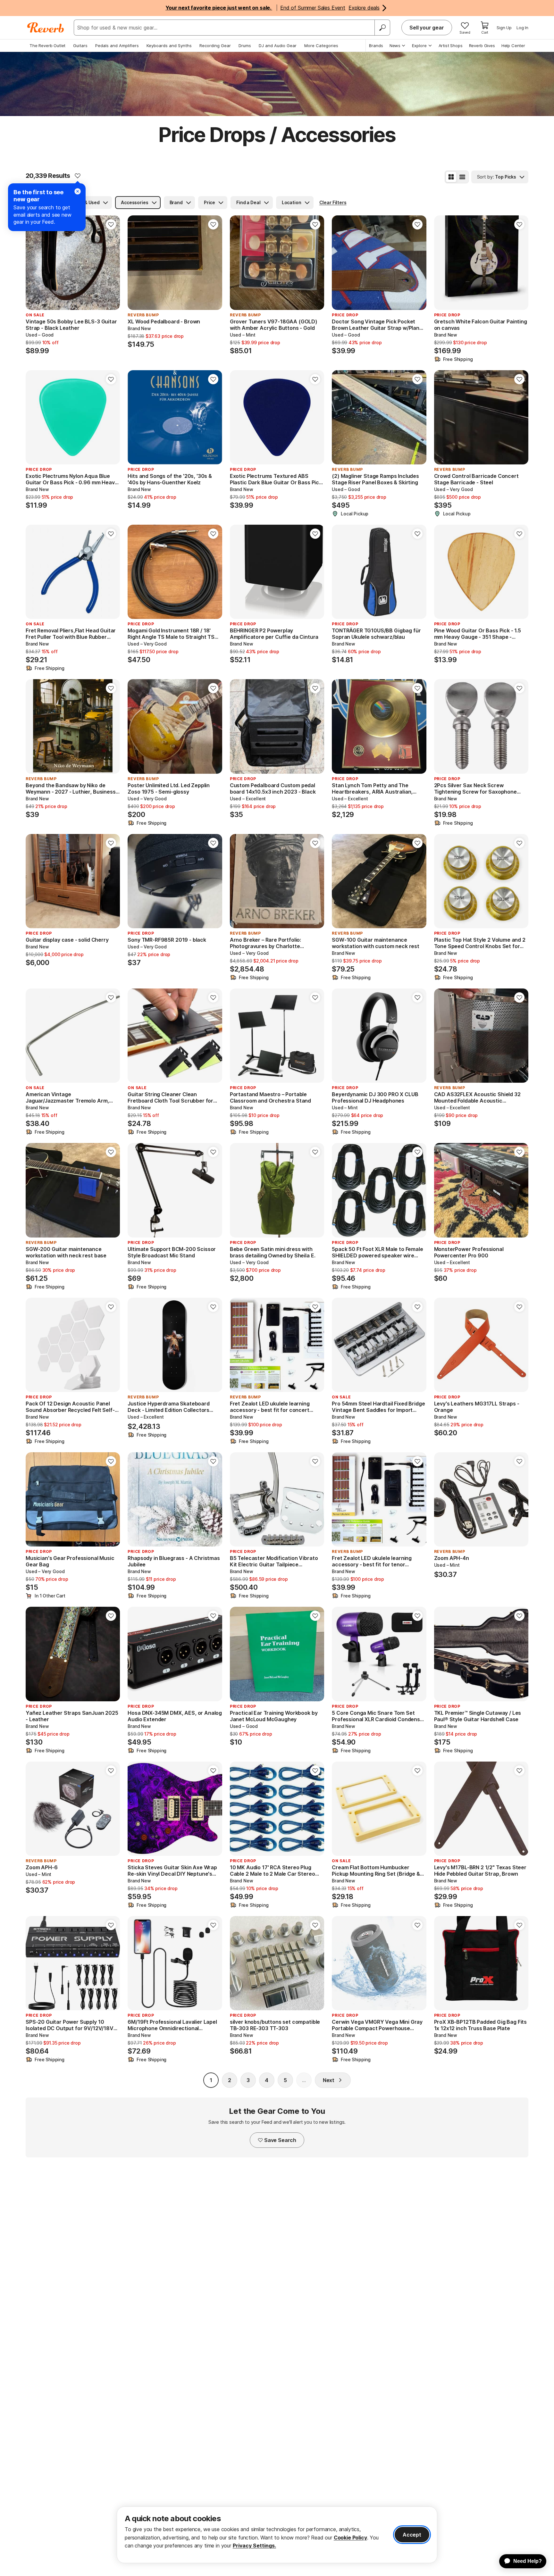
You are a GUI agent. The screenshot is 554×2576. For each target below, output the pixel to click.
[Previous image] (35, 263)
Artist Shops (451, 46)
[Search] (382, 28)
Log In (522, 28)
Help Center (513, 46)
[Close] (78, 191)
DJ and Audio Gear (278, 46)
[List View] (462, 177)
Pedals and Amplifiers (117, 46)
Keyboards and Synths (169, 46)
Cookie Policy (350, 2538)
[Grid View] (451, 177)
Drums (245, 46)
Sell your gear (427, 28)
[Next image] (111, 263)
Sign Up (504, 28)
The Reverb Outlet (47, 46)
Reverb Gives (482, 46)
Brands (376, 46)
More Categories (321, 46)
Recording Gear (215, 46)
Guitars (80, 46)
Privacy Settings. (254, 2546)
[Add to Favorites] (78, 176)
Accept (412, 2535)
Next (329, 2080)
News (395, 46)
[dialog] (277, 2535)
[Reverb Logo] (46, 28)
